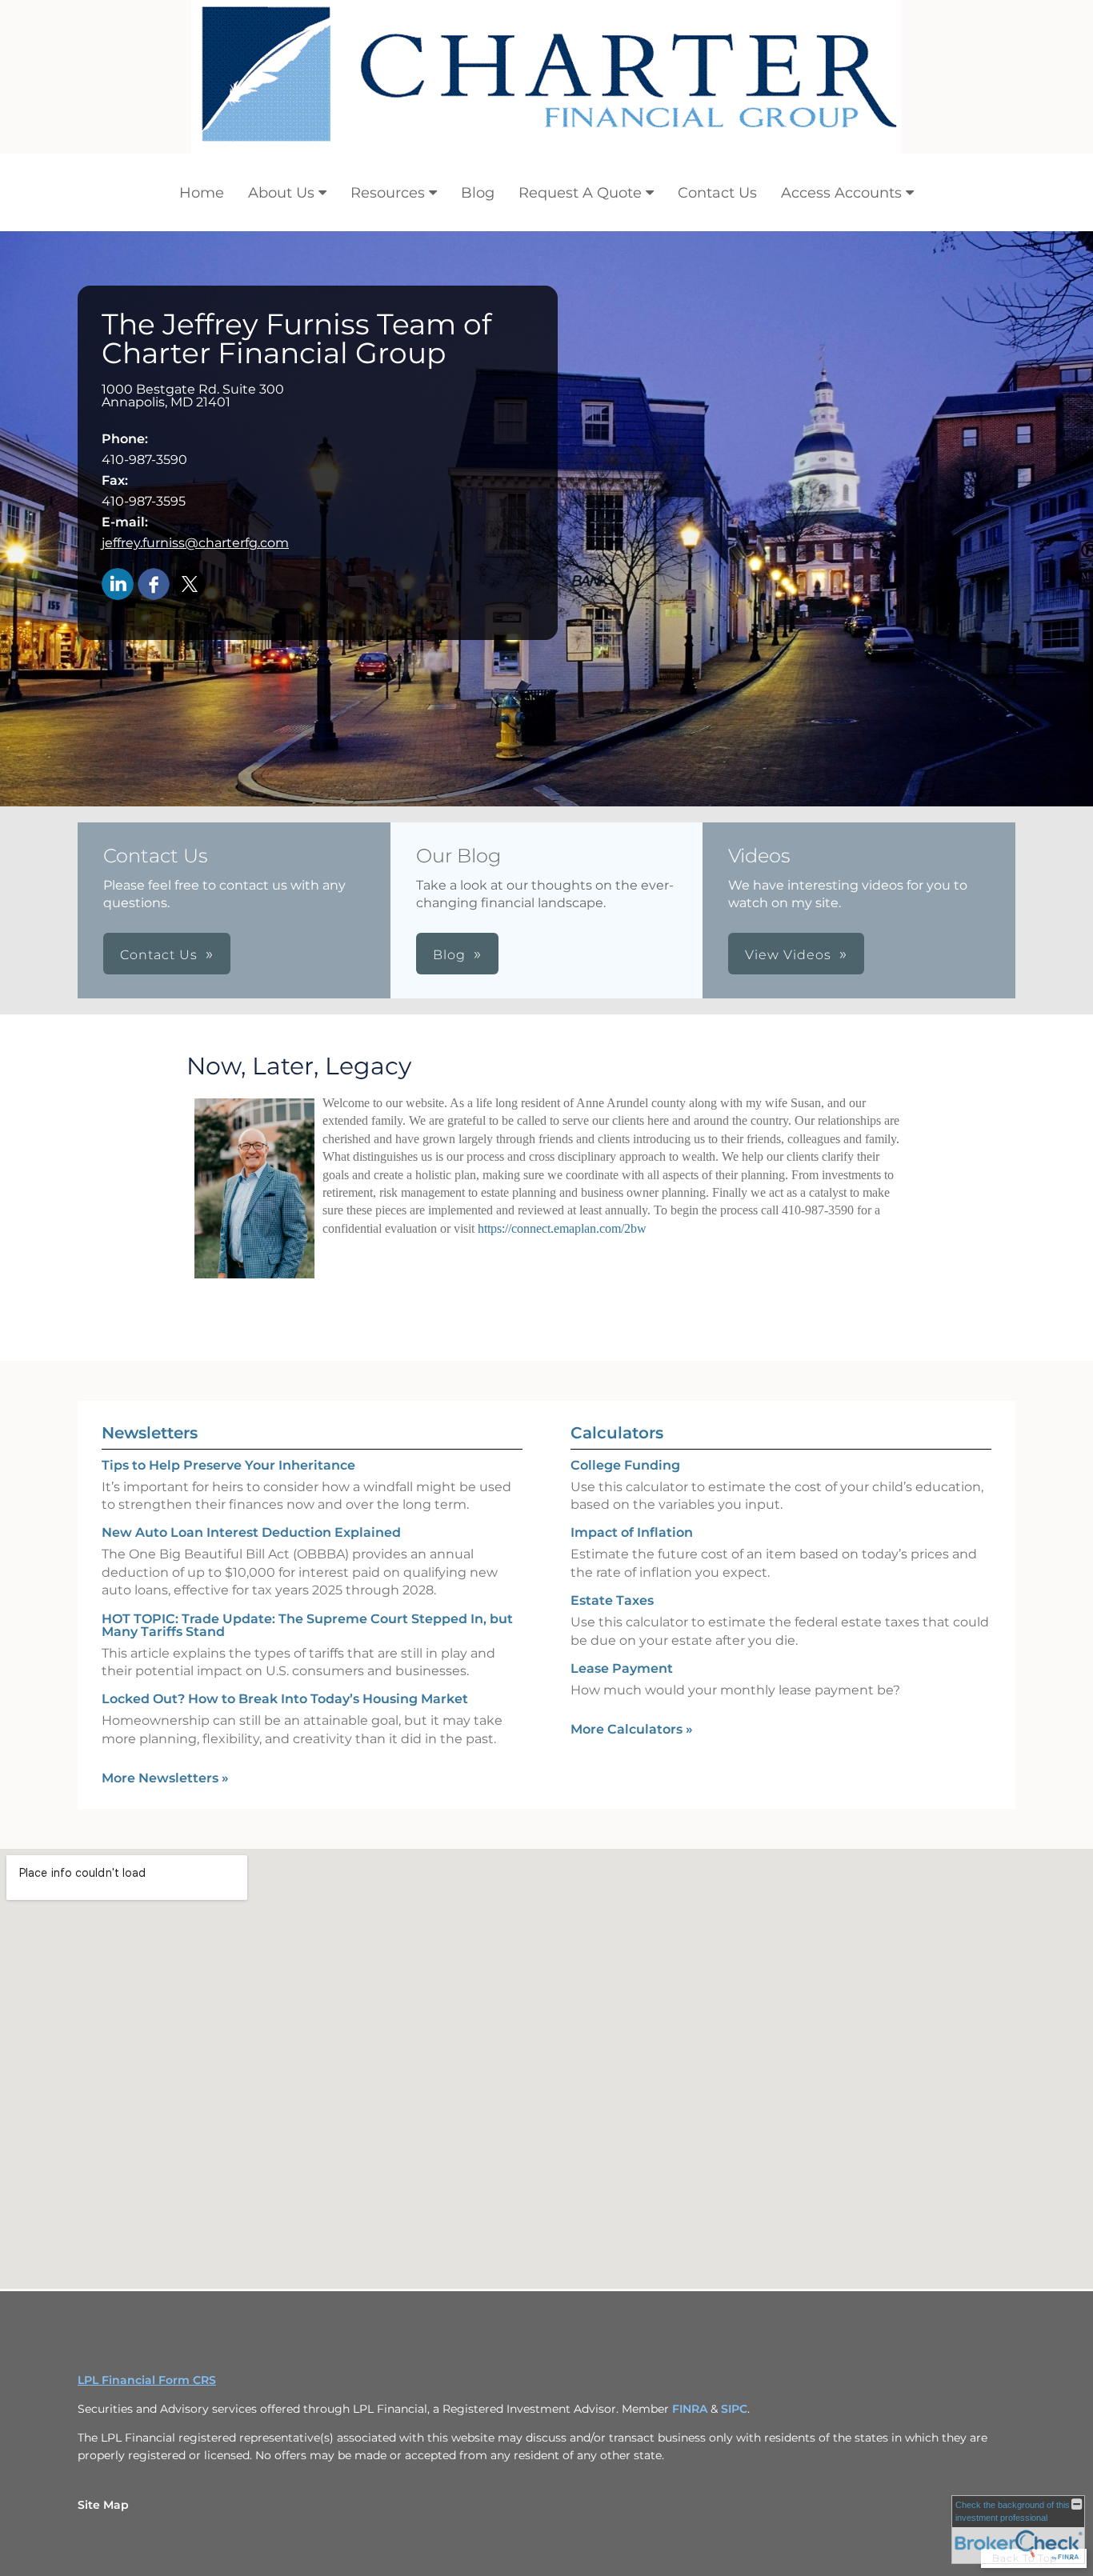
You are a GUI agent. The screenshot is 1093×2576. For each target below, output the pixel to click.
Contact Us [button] (159, 955)
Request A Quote (580, 193)
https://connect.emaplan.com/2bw (562, 1228)
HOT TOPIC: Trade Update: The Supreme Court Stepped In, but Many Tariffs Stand (307, 1625)
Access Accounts (841, 193)
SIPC (734, 2409)
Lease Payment (622, 1668)
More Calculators (632, 1729)
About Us (281, 193)
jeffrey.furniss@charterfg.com (195, 543)
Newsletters (150, 1433)
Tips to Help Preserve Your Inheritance (228, 1465)
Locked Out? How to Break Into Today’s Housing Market (285, 1699)
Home (202, 193)
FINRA (690, 2409)
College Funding (625, 1465)
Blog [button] (449, 955)
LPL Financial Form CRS (147, 2380)
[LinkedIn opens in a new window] (118, 585)
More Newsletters (165, 1778)
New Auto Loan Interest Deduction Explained (251, 1532)
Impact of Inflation (632, 1532)
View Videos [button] (788, 955)
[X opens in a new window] (190, 585)
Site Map (103, 2505)
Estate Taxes (612, 1600)
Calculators (617, 1433)
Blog (478, 193)
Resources (388, 193)
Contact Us (717, 193)
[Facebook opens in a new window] (154, 585)
